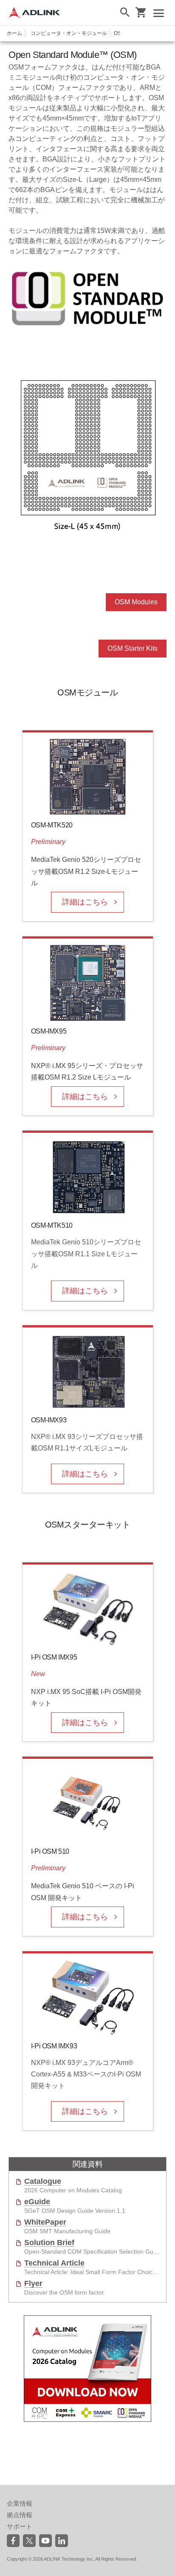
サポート (20, 2526)
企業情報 (20, 2503)
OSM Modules (136, 602)
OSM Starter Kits (133, 648)
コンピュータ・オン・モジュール (69, 33)
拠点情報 (20, 2515)
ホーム (14, 33)
